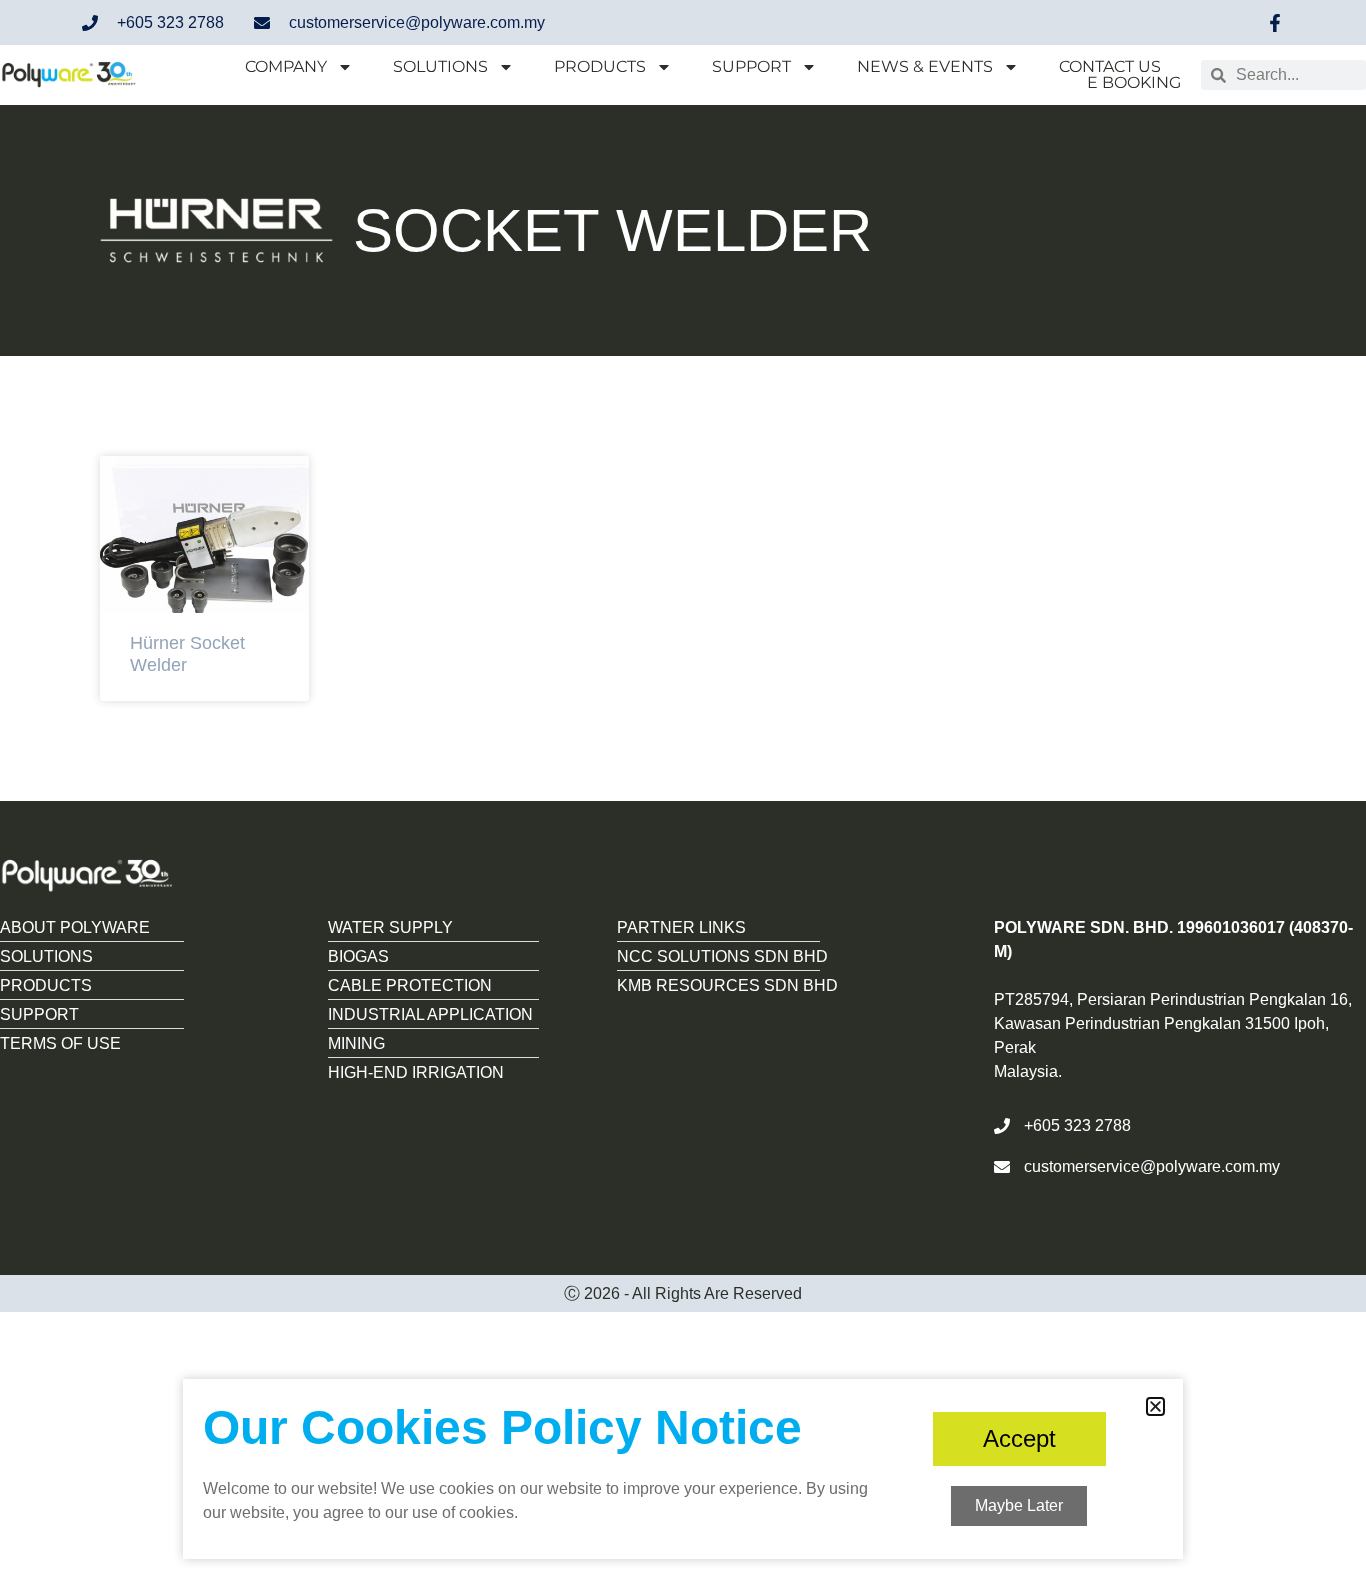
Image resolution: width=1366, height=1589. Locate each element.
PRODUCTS (600, 67)
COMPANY (286, 67)
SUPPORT (751, 67)
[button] (1155, 1406)
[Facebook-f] (1275, 23)
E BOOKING (1134, 83)
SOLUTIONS (440, 67)
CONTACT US (1110, 67)
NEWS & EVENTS (925, 67)
